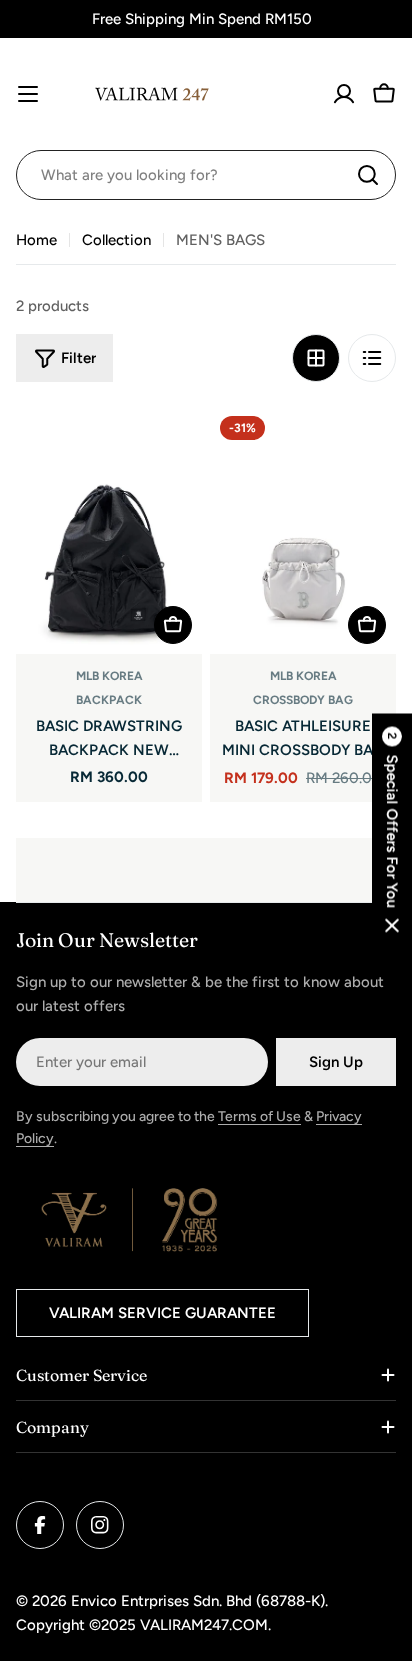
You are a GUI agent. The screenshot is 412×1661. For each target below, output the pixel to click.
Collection (116, 240)
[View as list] (372, 358)
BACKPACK (109, 700)
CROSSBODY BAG (303, 700)
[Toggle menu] (28, 94)
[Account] (344, 94)
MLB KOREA (109, 676)
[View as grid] (316, 358)
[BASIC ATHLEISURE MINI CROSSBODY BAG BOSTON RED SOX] (303, 530)
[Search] (368, 175)
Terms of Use (259, 1116)
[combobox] (206, 175)
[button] (392, 830)
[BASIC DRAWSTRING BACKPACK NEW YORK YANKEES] (109, 530)
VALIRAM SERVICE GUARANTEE (162, 1313)
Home (36, 240)
